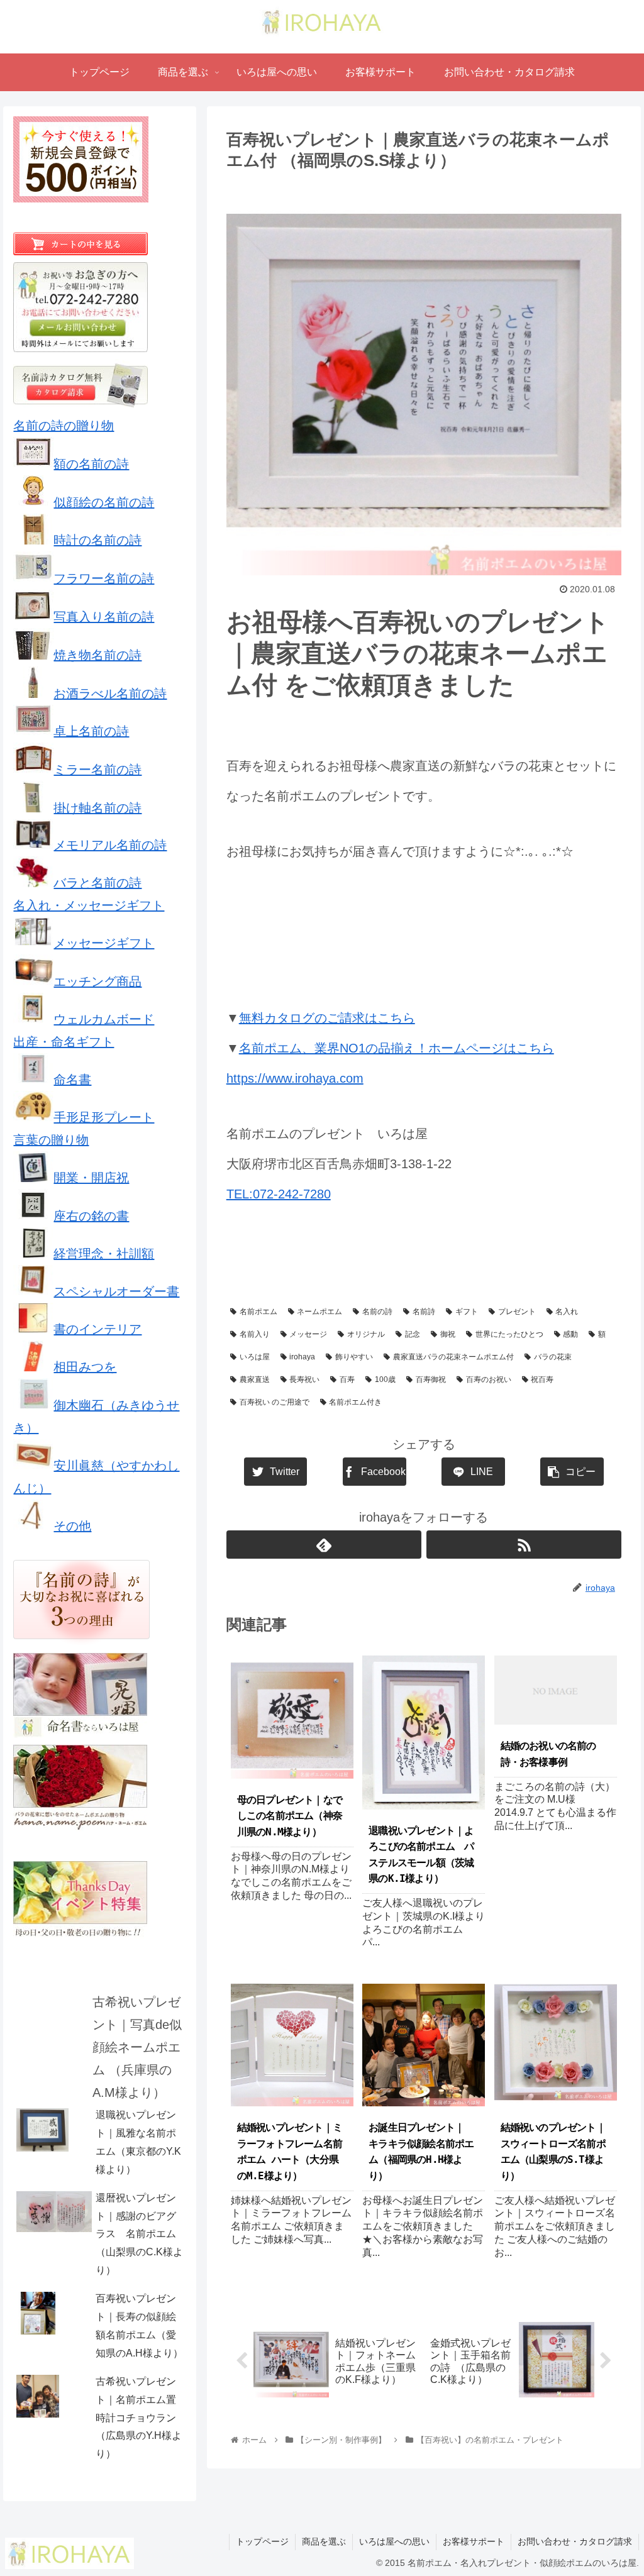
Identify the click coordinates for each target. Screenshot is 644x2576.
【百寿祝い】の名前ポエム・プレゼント (308, 1260)
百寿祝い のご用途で (275, 1402)
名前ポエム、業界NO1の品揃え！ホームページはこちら (397, 1048)
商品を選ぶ (324, 2541)
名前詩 (424, 1312)
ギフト (467, 1312)
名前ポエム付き (355, 1402)
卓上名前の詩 (91, 731)
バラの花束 (553, 1357)
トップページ (262, 2541)
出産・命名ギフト (64, 1042)
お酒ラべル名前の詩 (110, 694)
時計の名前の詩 (97, 540)
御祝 (448, 1334)
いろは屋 (255, 1357)
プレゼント (517, 1312)
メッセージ (308, 1334)
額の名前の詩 (91, 464)
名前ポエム (258, 1312)
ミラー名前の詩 (97, 770)
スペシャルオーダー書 (116, 1291)
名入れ (567, 1312)
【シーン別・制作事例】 (282, 1283)
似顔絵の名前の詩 (104, 502)
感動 (570, 1334)
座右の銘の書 (91, 1216)
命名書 (72, 1080)
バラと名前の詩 (97, 883)
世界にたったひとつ (509, 1334)
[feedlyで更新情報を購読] (324, 1545)
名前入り (255, 1334)
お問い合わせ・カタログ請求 (575, 2541)
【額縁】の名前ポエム (553, 1260)
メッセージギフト (104, 943)
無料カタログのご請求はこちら (327, 1018)
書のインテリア (97, 1329)
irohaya (302, 1357)
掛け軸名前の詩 (97, 808)
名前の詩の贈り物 (64, 426)
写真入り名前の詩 (104, 617)
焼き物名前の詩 (97, 655)
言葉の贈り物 (51, 1140)
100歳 (385, 1379)
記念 (413, 1334)
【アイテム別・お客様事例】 (445, 1260)
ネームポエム (319, 1312)
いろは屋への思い (394, 2541)
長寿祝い (304, 1379)
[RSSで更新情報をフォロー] (524, 1545)
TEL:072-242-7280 (279, 1194)
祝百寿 (542, 1379)
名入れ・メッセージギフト (89, 905)
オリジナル (366, 1334)
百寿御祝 (431, 1379)
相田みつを (85, 1367)
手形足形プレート (104, 1117)
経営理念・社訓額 (104, 1254)
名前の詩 (377, 1312)
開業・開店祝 (91, 1178)
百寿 (347, 1379)
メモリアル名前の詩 (110, 845)
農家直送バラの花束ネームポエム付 (453, 1357)
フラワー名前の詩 (104, 578)
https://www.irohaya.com (295, 1078)
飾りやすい (354, 1357)
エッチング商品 (97, 981)
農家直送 (255, 1379)
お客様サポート (474, 2541)
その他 (72, 1526)
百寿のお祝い (489, 1379)
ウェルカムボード (104, 1019)
